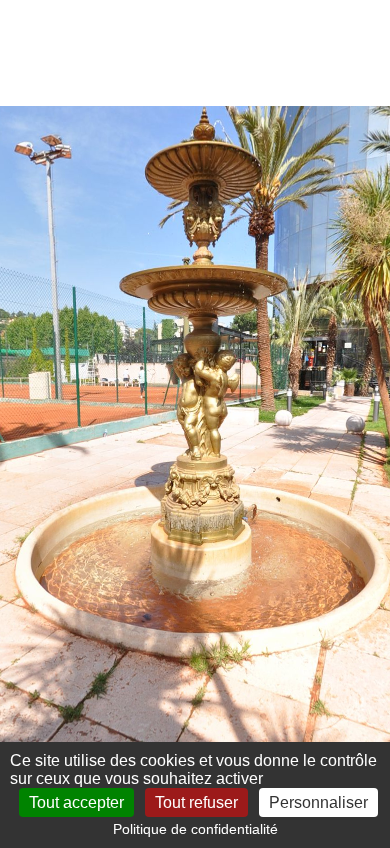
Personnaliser (318, 802)
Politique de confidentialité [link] (195, 829)
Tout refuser (196, 802)
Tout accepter (76, 802)
